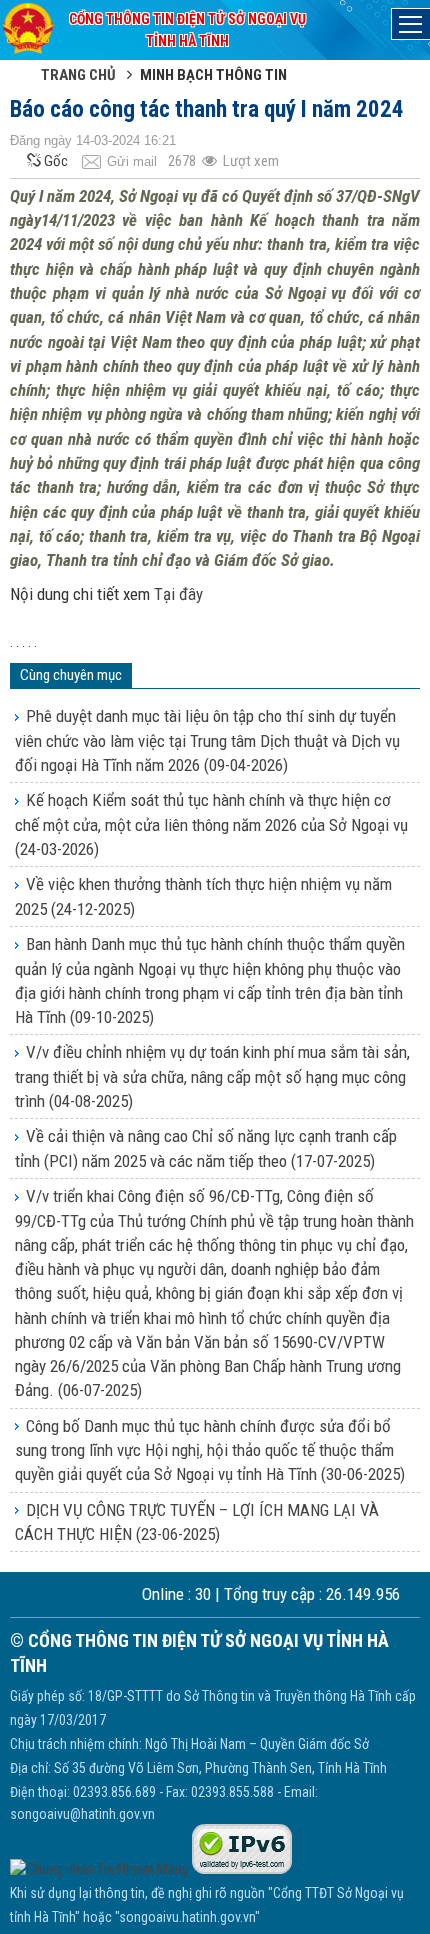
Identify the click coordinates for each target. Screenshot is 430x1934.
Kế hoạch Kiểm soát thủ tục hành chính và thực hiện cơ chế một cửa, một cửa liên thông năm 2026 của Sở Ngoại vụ (211, 824)
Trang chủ (78, 75)
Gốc (56, 161)
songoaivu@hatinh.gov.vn (82, 1814)
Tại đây (178, 594)
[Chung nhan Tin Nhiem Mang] (99, 1869)
